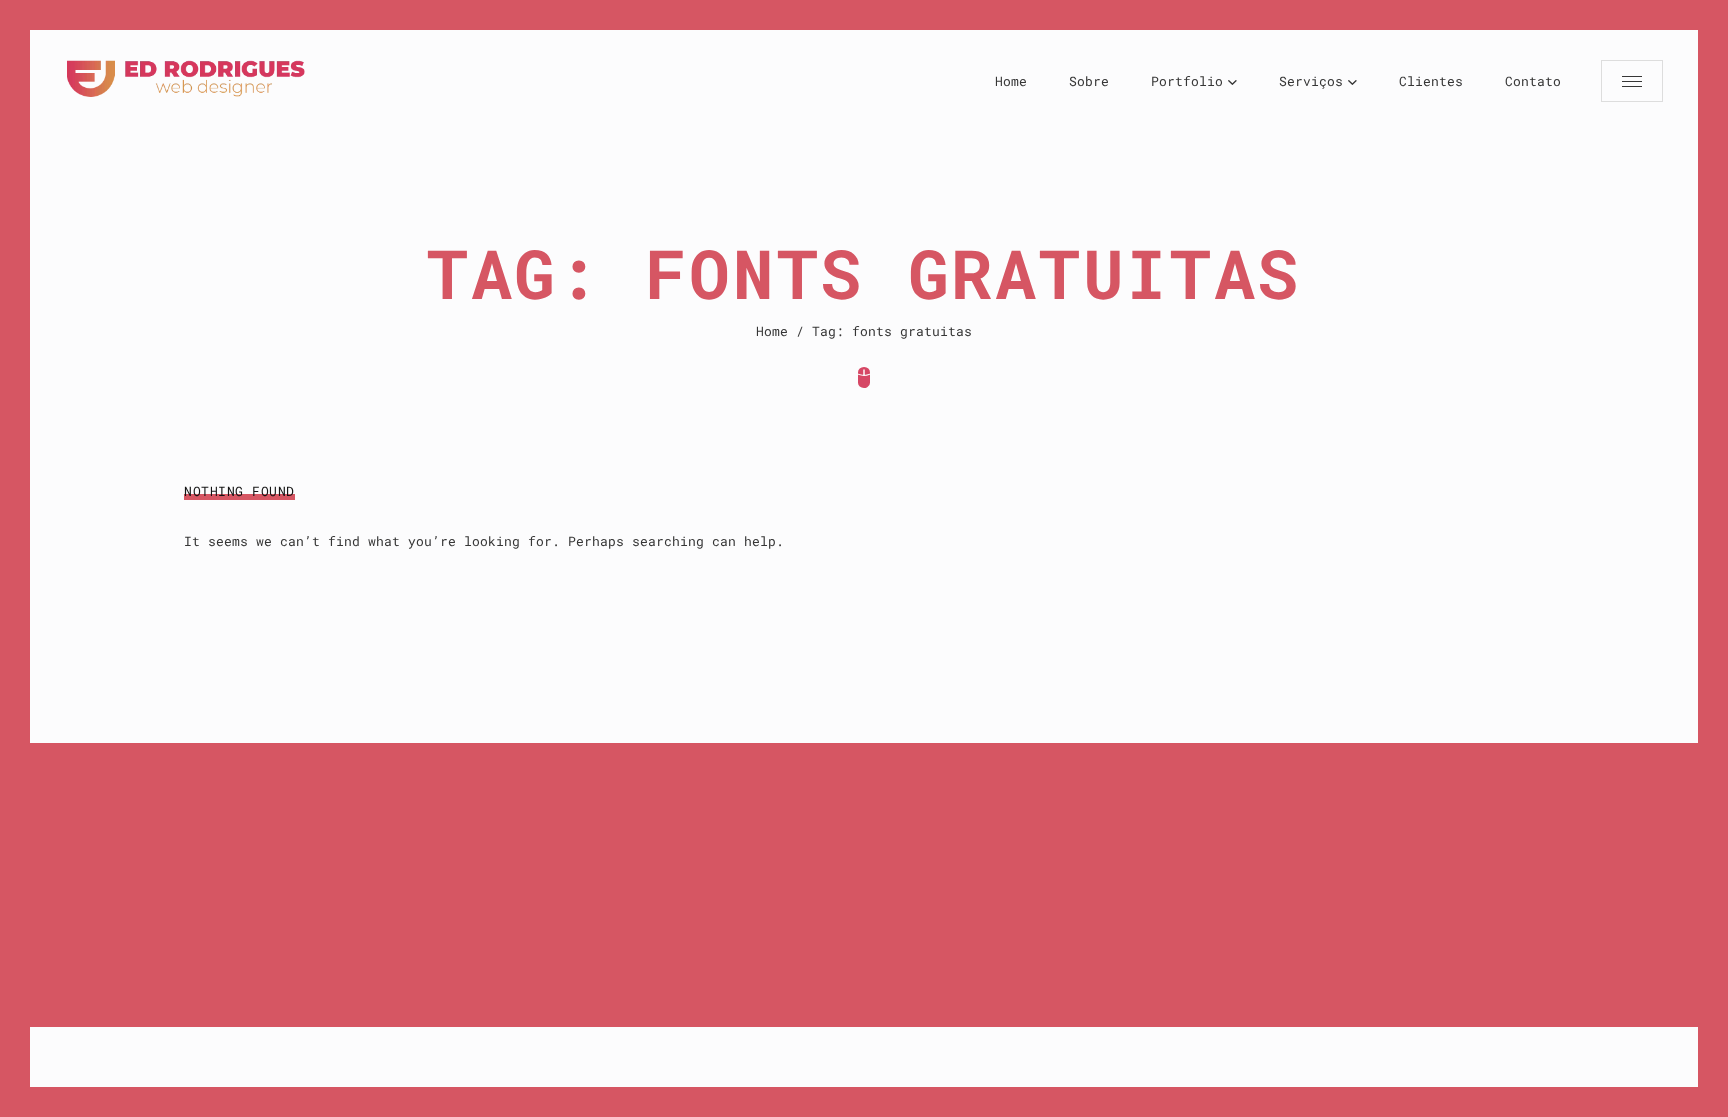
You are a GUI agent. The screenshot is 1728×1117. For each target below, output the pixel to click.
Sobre (1089, 81)
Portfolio (1187, 81)
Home (1011, 81)
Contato (1533, 81)
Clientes (1431, 81)
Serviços (1311, 81)
